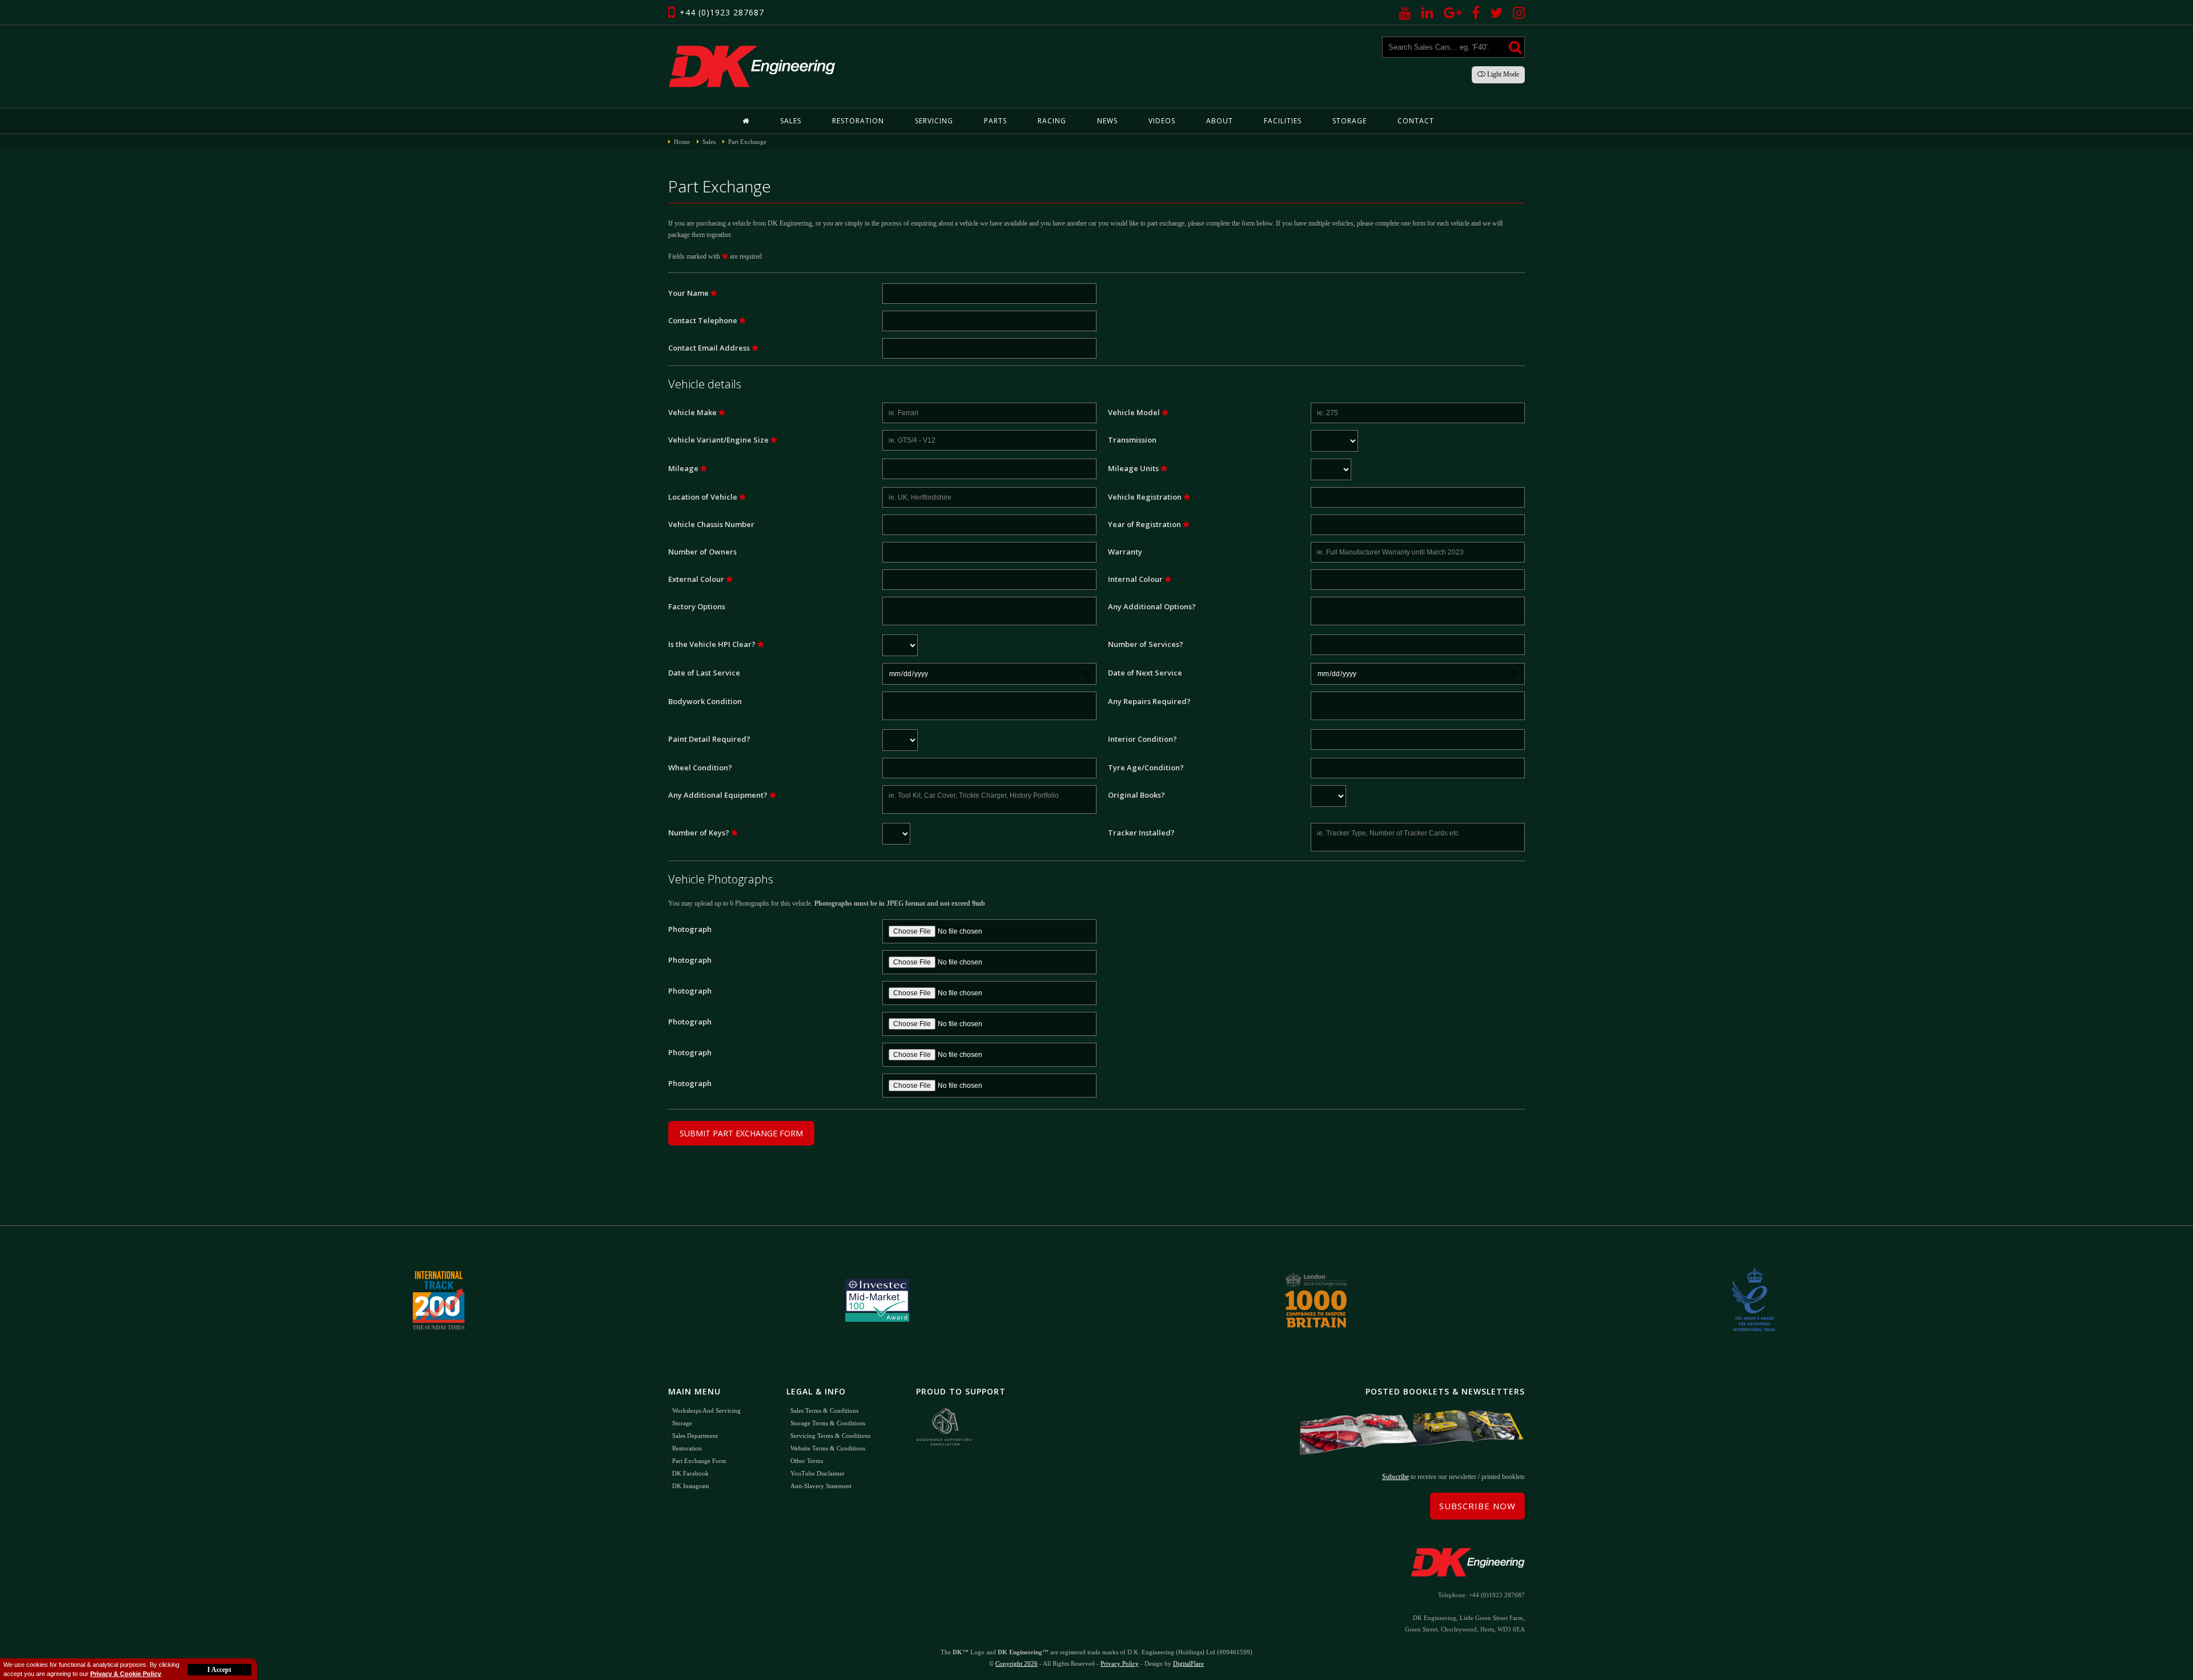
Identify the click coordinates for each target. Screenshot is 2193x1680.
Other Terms (807, 1461)
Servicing (934, 121)
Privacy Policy (1120, 1663)
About (1220, 121)
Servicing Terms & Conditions (830, 1436)
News (1107, 121)
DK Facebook (690, 1473)
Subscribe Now (1477, 1506)
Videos (1162, 121)
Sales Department (695, 1436)
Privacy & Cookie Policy (126, 1674)
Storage (1349, 121)
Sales (791, 121)
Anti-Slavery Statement (821, 1486)
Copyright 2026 (1017, 1663)
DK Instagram (691, 1486)
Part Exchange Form (699, 1461)
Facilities (1283, 121)
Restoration (858, 121)
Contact (1416, 121)
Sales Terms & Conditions (824, 1410)
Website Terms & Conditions (828, 1448)
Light (1502, 74)
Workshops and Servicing (706, 1410)
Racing (1052, 121)
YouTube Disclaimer (818, 1473)
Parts (995, 121)
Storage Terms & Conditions (828, 1423)
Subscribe (1395, 1477)
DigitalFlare (1188, 1663)
